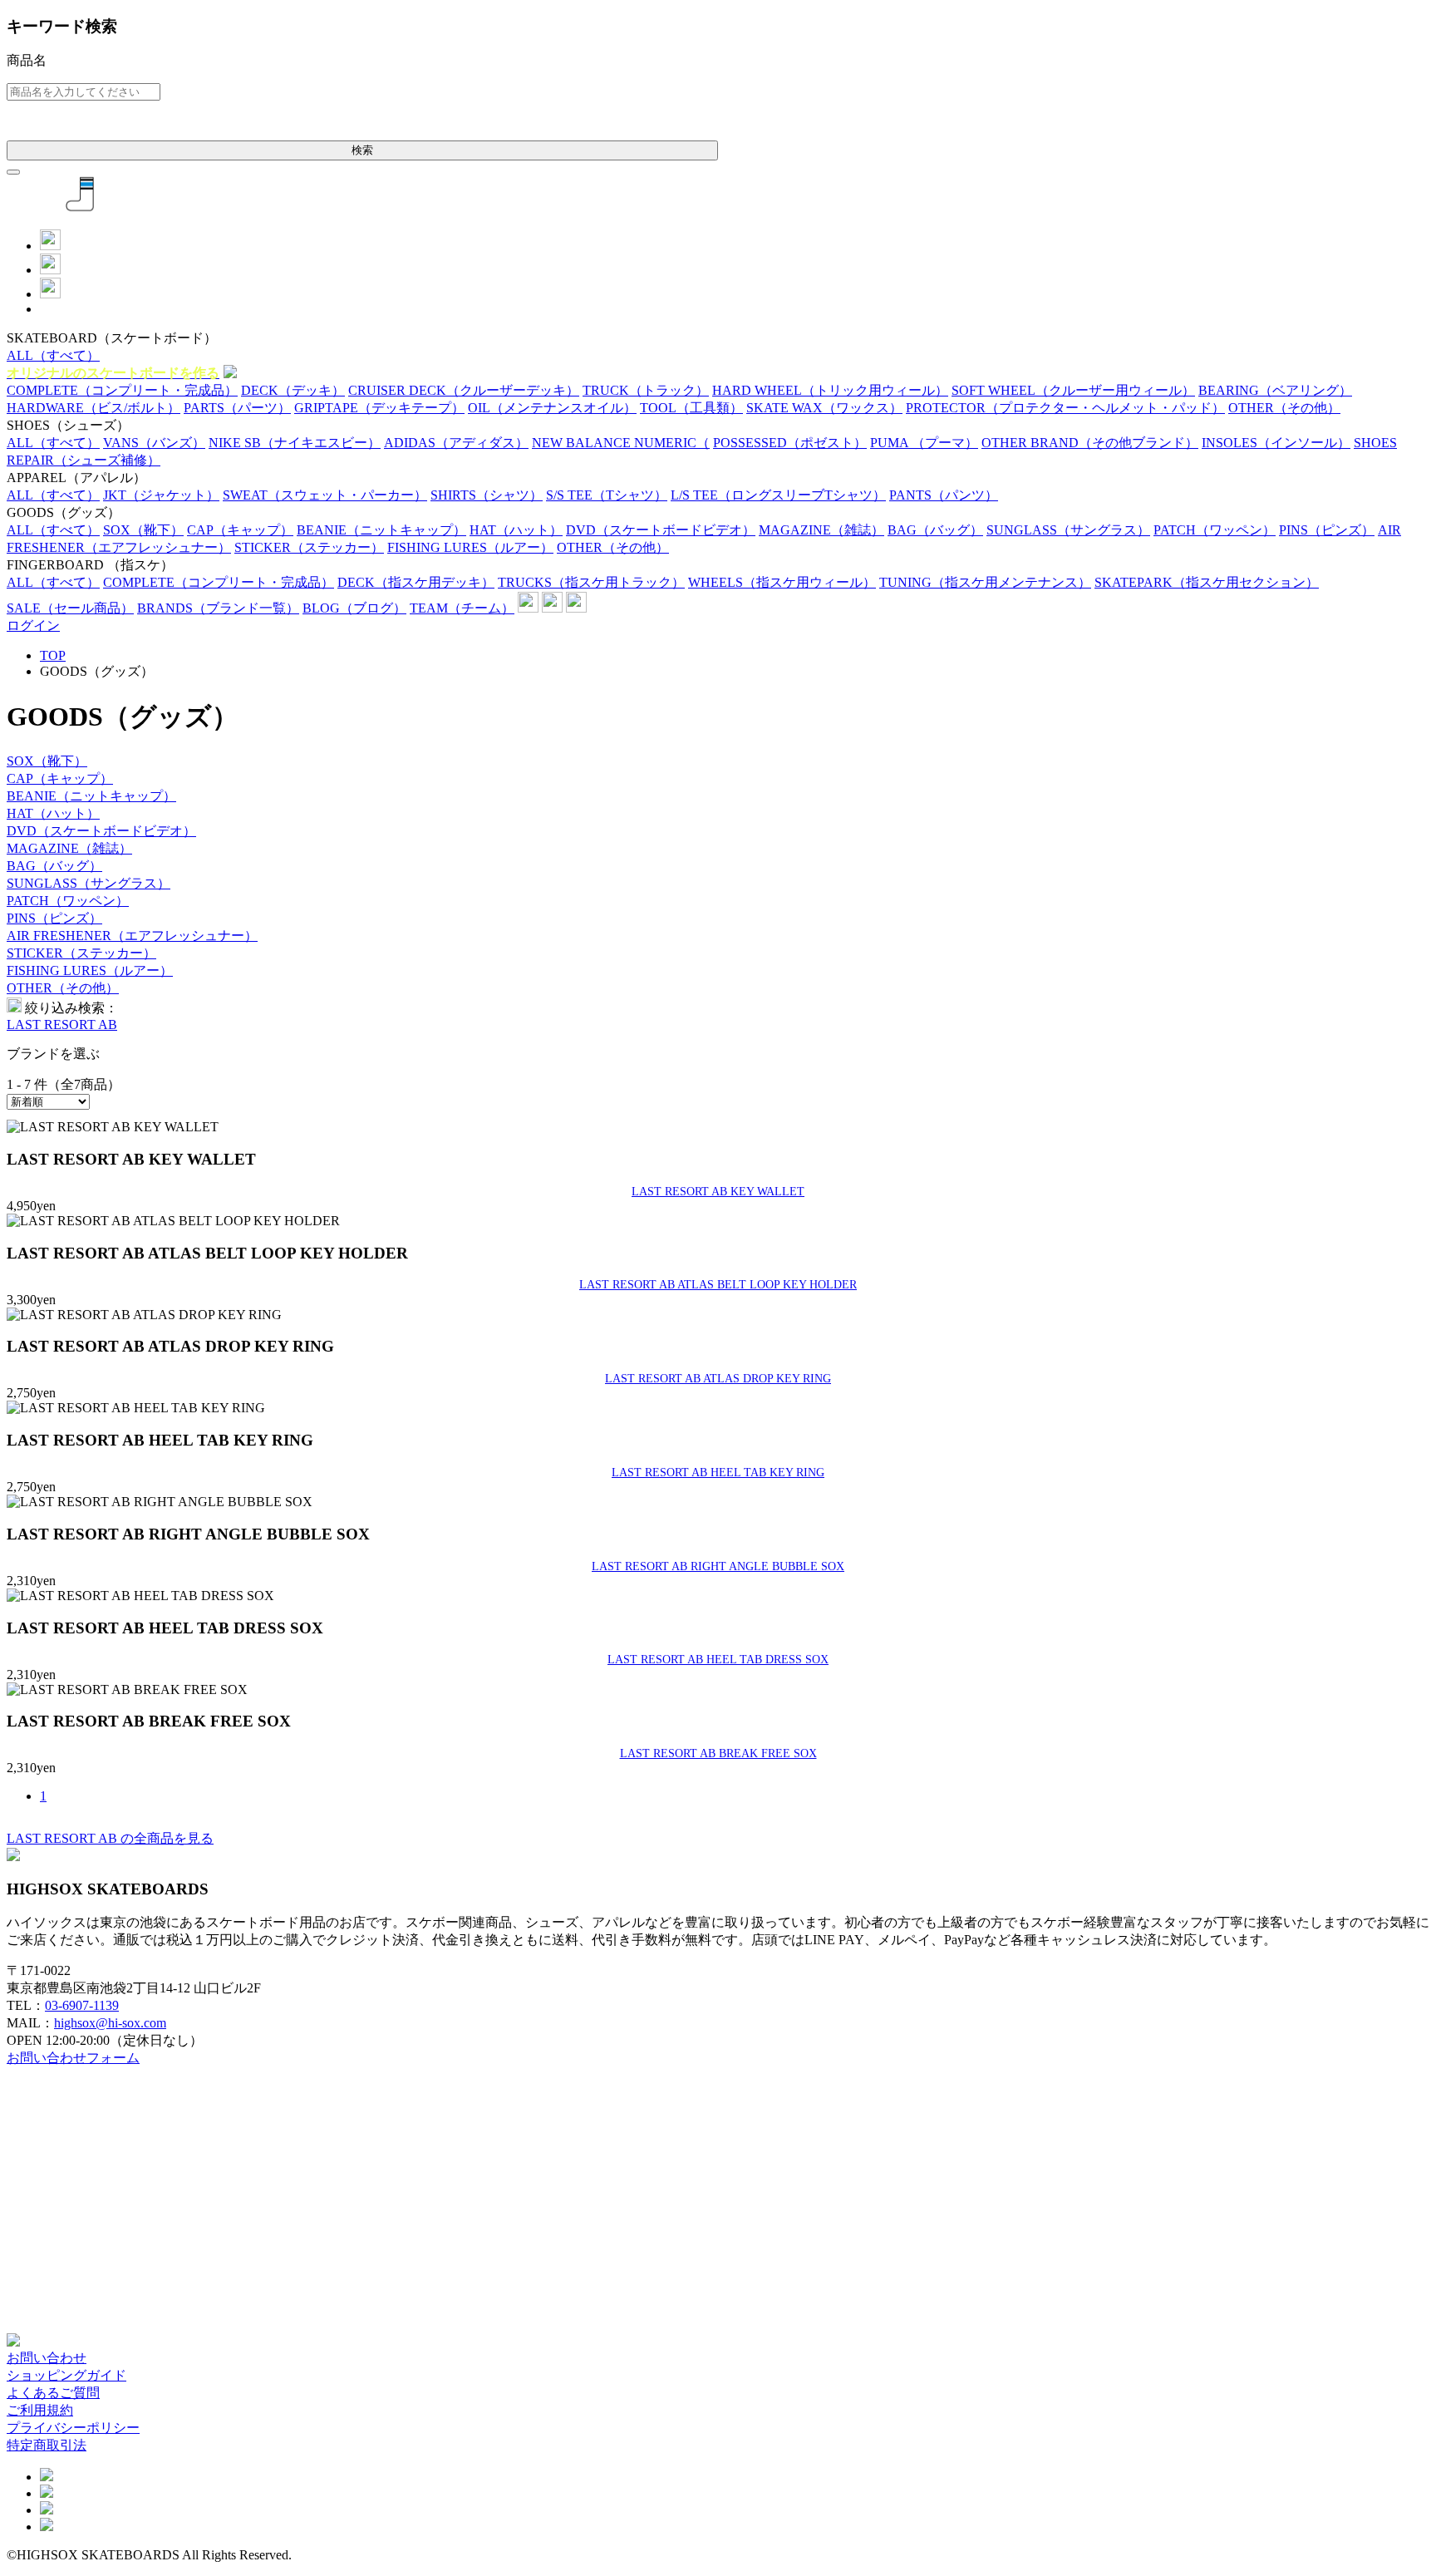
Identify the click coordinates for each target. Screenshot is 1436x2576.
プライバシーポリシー (73, 2428)
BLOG (354, 608)
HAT (516, 530)
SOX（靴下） (47, 761)
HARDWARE (93, 408)
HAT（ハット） (53, 813)
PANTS (944, 495)
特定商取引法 (47, 2445)
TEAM (462, 608)
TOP (53, 655)
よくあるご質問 (53, 2393)
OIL (552, 408)
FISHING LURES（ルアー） (90, 970)
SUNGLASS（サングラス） (89, 883)
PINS (1327, 530)
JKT (161, 495)
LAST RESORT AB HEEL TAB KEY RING (718, 1472)
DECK (293, 390)
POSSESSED (790, 443)
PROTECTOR (1065, 408)
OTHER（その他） (63, 988)
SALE (70, 608)
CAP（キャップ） (60, 778)
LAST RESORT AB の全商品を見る (110, 1838)
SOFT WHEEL (1073, 390)
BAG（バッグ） (54, 866)
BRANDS (218, 608)
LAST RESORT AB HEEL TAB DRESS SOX (718, 1659)
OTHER (1284, 408)
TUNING (985, 582)
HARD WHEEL (830, 390)
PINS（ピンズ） (54, 918)
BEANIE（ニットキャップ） (91, 796)
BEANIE (381, 530)
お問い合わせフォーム (73, 2058)
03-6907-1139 (82, 2005)
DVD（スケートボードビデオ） (101, 831)
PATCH (1215, 530)
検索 (362, 150)
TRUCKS (591, 582)
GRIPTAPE (379, 408)
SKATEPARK (1207, 582)
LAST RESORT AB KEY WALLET (718, 1191)
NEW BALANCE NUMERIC (621, 443)
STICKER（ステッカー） (81, 953)
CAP (240, 530)
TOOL (691, 408)
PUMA (924, 443)
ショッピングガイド (66, 2375)
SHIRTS (487, 495)
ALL (53, 355)
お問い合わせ (47, 2358)
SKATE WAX (824, 408)
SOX (143, 530)
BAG (935, 530)
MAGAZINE (821, 530)
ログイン (33, 626)
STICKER (309, 547)
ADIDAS (456, 443)
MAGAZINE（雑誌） (69, 848)
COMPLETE (122, 390)
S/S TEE (607, 495)
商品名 (27, 60)
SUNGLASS (1068, 530)
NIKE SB (295, 443)
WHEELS (782, 582)
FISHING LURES (470, 547)
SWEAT (325, 495)
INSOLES (1276, 443)
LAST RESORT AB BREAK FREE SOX (718, 1753)
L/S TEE (778, 495)
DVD (661, 530)
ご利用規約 (40, 2410)
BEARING (1275, 390)
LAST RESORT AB (62, 1024)
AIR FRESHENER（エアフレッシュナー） (132, 936)
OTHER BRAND (1090, 443)
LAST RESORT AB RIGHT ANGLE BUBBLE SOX (718, 1566)
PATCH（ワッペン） (68, 901)
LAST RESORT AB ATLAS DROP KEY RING (718, 1378)
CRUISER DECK (464, 390)
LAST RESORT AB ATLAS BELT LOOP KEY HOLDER (718, 1284)
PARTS (237, 408)
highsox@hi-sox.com (110, 2023)
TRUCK (646, 390)
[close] (13, 172)
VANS (154, 443)
